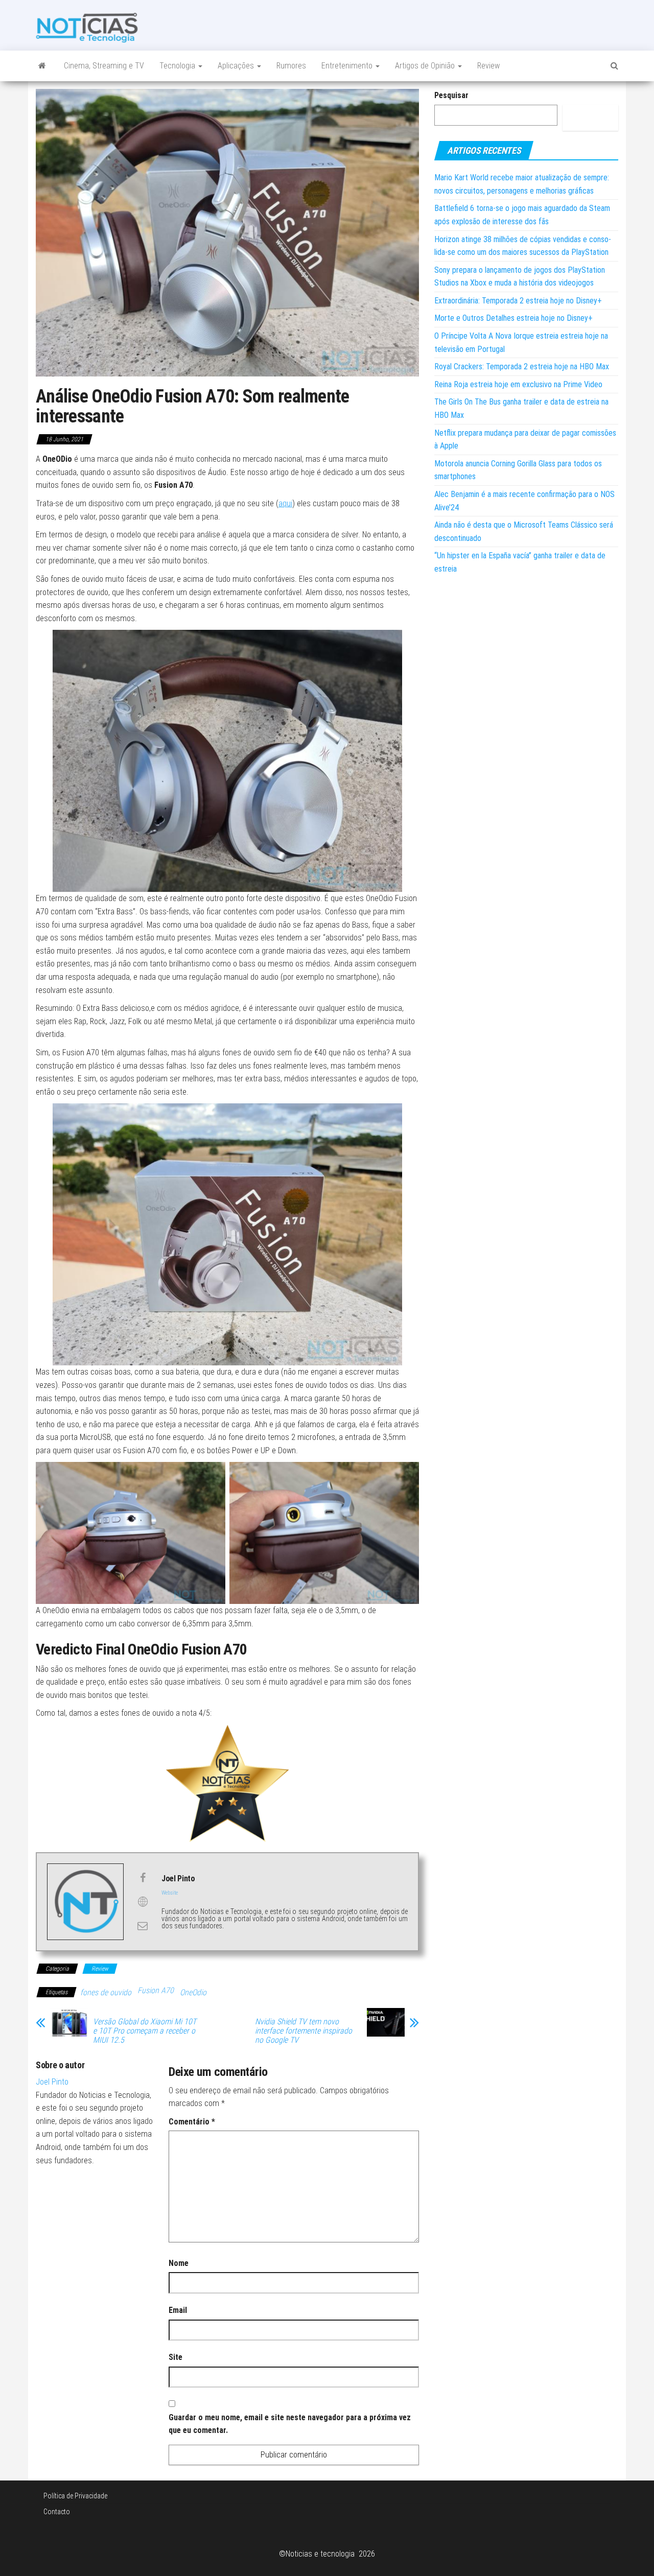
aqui (285, 503)
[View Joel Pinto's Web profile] (143, 1902)
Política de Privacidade (75, 2496)
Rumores (291, 66)
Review (488, 66)
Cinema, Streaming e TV (104, 66)
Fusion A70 (156, 1990)
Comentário (192, 2122)
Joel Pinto (52, 2082)
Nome (179, 2263)
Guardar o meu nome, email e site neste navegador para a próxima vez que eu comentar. (290, 2424)
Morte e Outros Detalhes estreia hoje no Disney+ (513, 318)
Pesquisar (451, 95)
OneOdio (193, 1992)
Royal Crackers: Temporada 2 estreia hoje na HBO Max (522, 367)
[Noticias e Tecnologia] (42, 66)
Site (176, 2357)
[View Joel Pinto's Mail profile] (143, 1926)
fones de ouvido (106, 1992)
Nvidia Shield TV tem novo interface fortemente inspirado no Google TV (303, 2031)
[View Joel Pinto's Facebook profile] (143, 1878)
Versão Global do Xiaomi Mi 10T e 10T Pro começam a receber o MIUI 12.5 (145, 2031)
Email (178, 2310)
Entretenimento (348, 66)
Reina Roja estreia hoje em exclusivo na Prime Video (518, 384)
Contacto (57, 2512)
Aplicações (237, 66)
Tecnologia (178, 66)
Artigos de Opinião (426, 66)
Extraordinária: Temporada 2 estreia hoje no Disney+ (518, 301)
